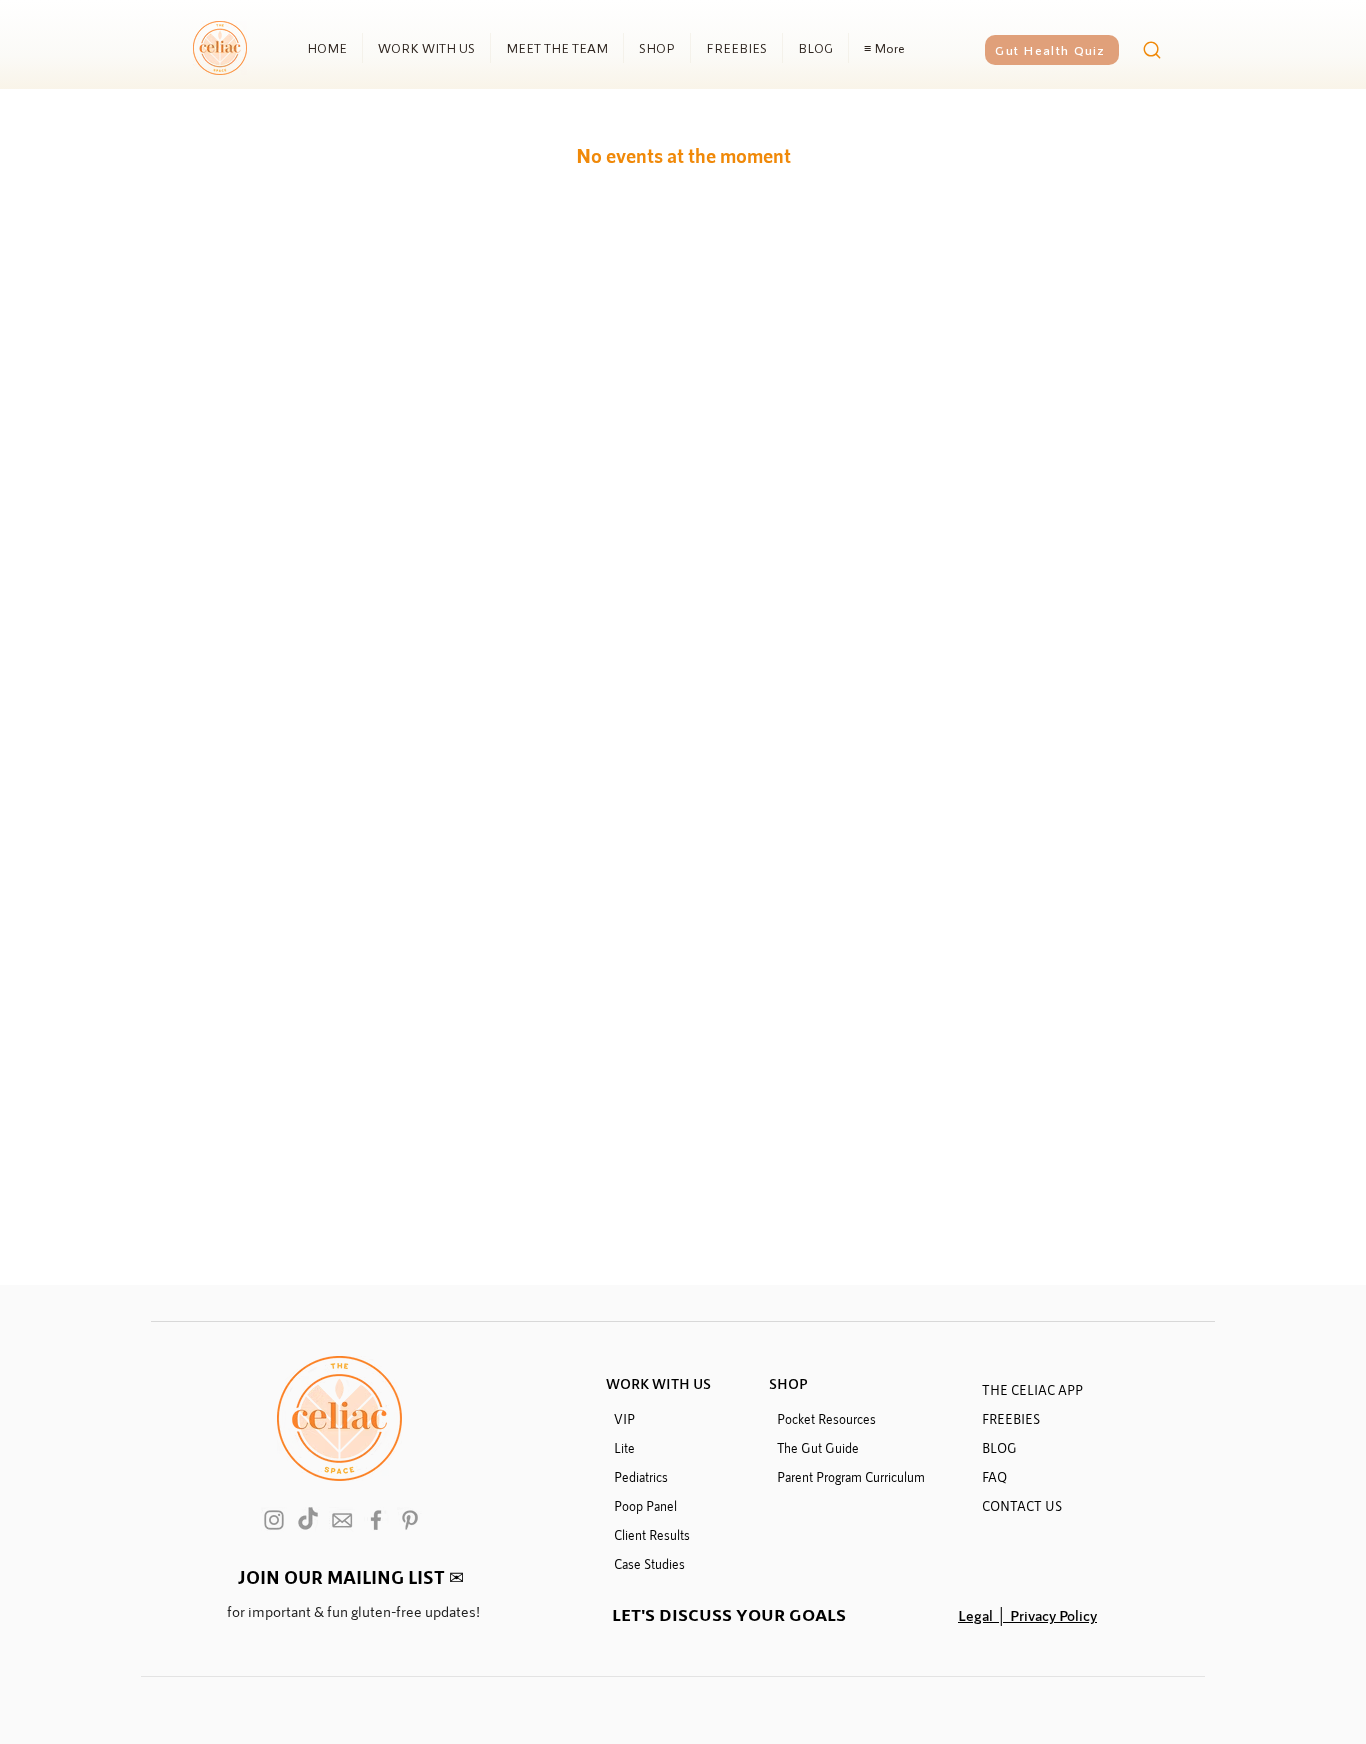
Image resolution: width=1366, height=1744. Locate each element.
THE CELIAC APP (1032, 1390)
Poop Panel (645, 1506)
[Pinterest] (410, 1520)
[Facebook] (376, 1520)
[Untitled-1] (342, 1520)
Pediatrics (641, 1477)
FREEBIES (1011, 1419)
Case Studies (649, 1564)
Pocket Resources (826, 1419)
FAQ (994, 1477)
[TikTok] (308, 1520)
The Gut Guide (818, 1448)
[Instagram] (274, 1520)
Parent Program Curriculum (851, 1477)
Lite (624, 1448)
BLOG (999, 1448)
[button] (350, 1576)
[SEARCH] (1151, 50)
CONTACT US (1022, 1506)
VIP (624, 1419)
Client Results (652, 1535)
